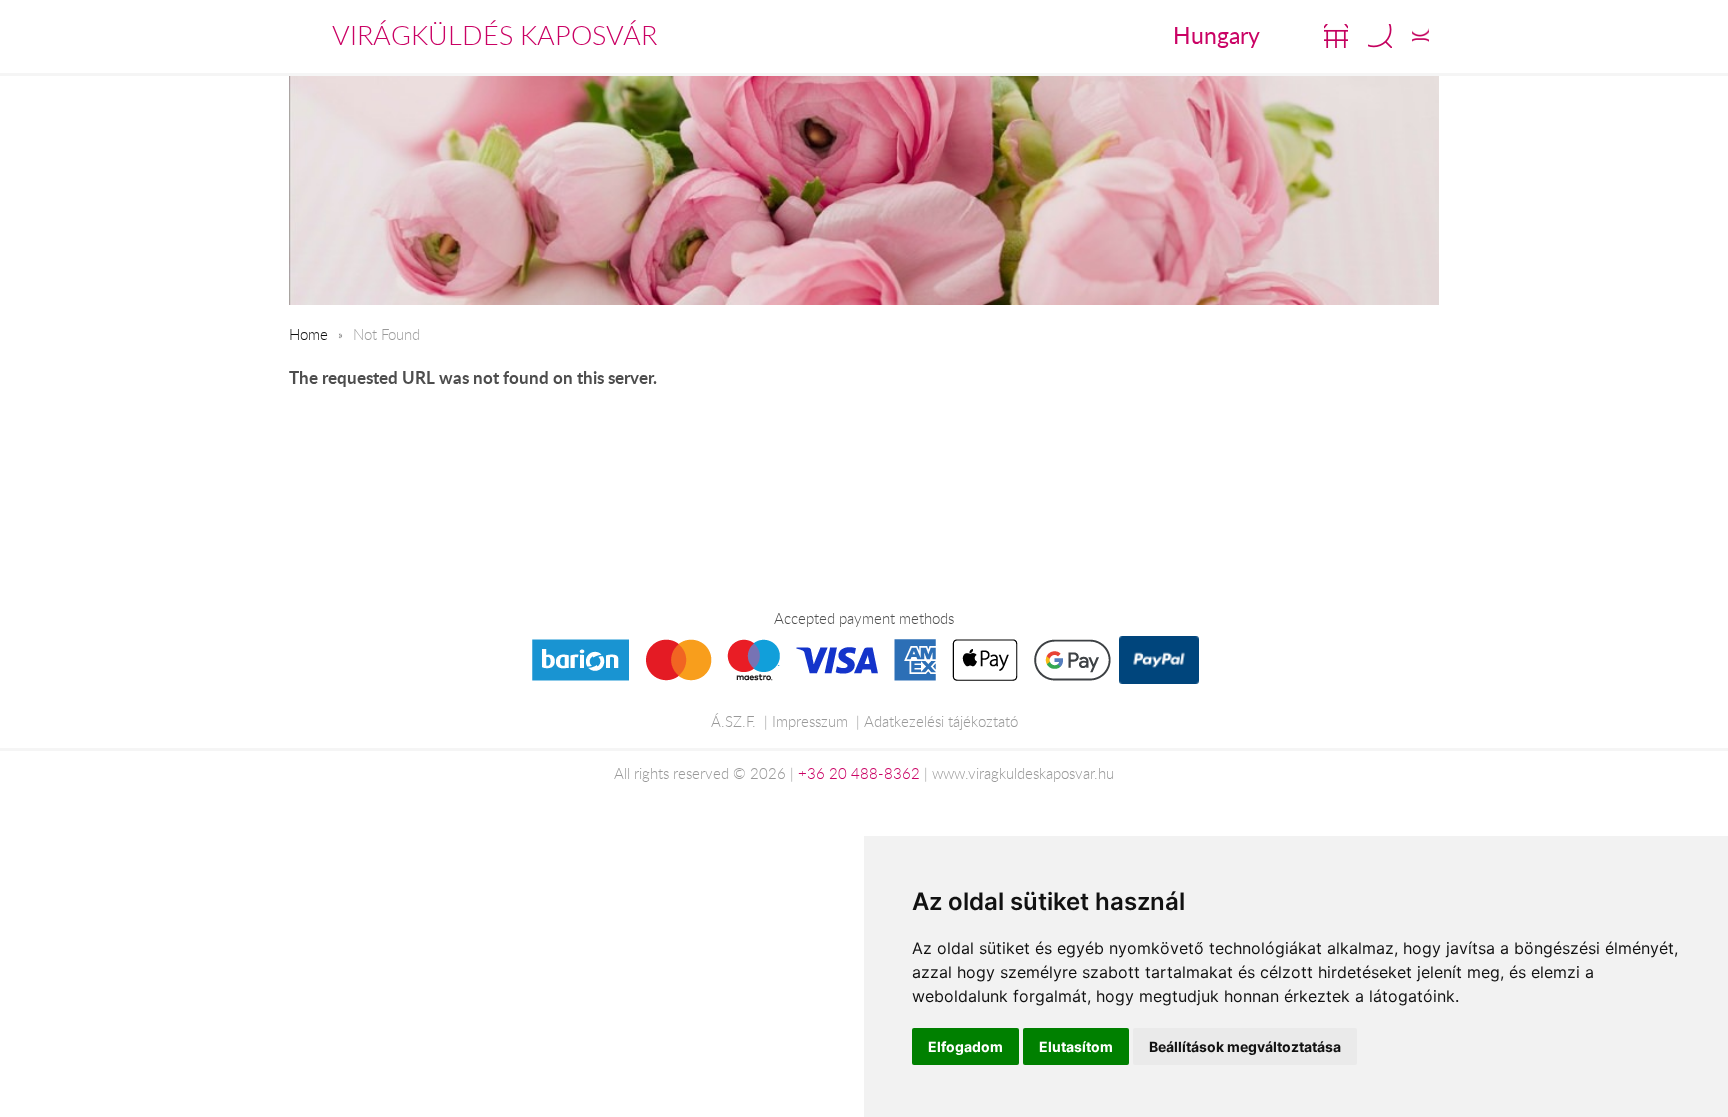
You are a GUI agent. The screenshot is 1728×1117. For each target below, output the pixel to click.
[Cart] (1336, 36)
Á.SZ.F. (733, 721)
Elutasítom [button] (1076, 1046)
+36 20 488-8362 (859, 773)
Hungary (1216, 35)
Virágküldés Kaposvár (494, 35)
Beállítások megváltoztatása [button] (1245, 1046)
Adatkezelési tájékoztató (941, 721)
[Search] (1380, 36)
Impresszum (810, 721)
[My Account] (1420, 36)
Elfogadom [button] (965, 1046)
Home (308, 334)
